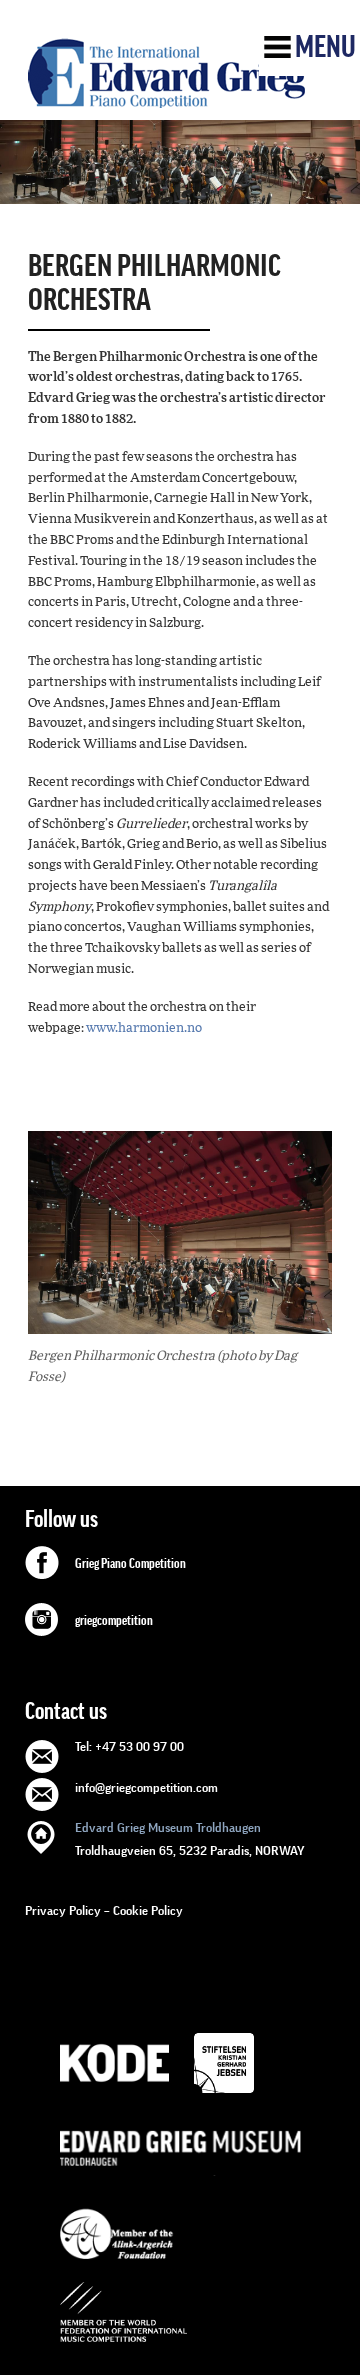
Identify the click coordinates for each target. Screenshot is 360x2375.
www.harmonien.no (144, 1028)
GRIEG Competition (166, 73)
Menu (325, 47)
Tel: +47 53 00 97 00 (129, 1746)
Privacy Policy (63, 1910)
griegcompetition (114, 1621)
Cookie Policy (148, 1910)
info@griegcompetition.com (146, 1787)
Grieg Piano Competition (130, 1564)
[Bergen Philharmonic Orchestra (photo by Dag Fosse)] (180, 1234)
